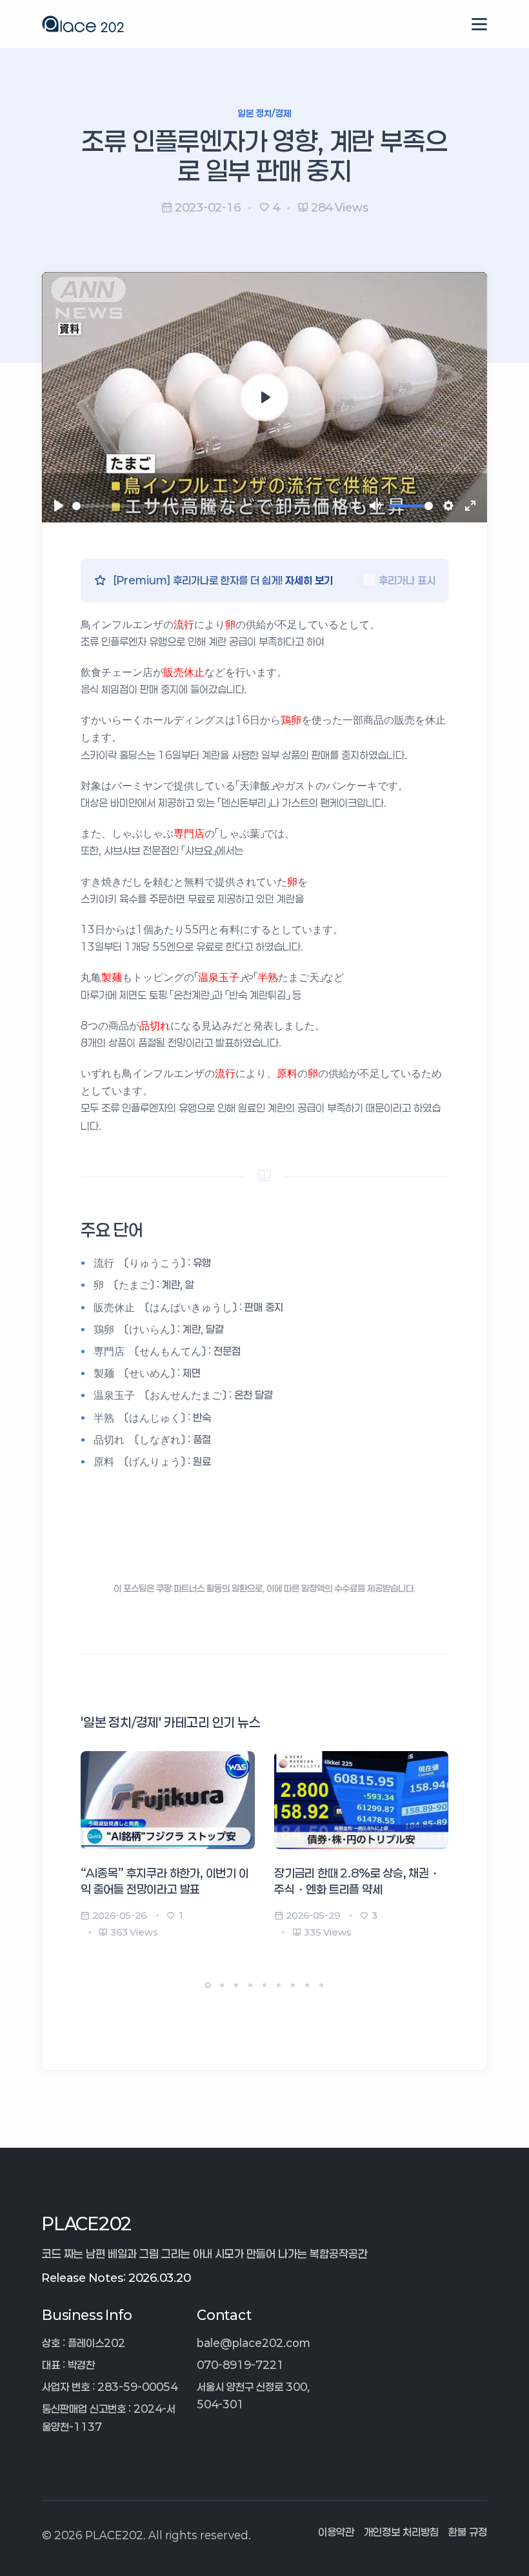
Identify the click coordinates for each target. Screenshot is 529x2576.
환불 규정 (468, 2532)
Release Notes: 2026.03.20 (116, 2277)
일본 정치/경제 (264, 113)
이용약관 (336, 2532)
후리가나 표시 (407, 580)
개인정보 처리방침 (401, 2532)
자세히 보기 (309, 580)
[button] (208, 1985)
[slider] (201, 506)
